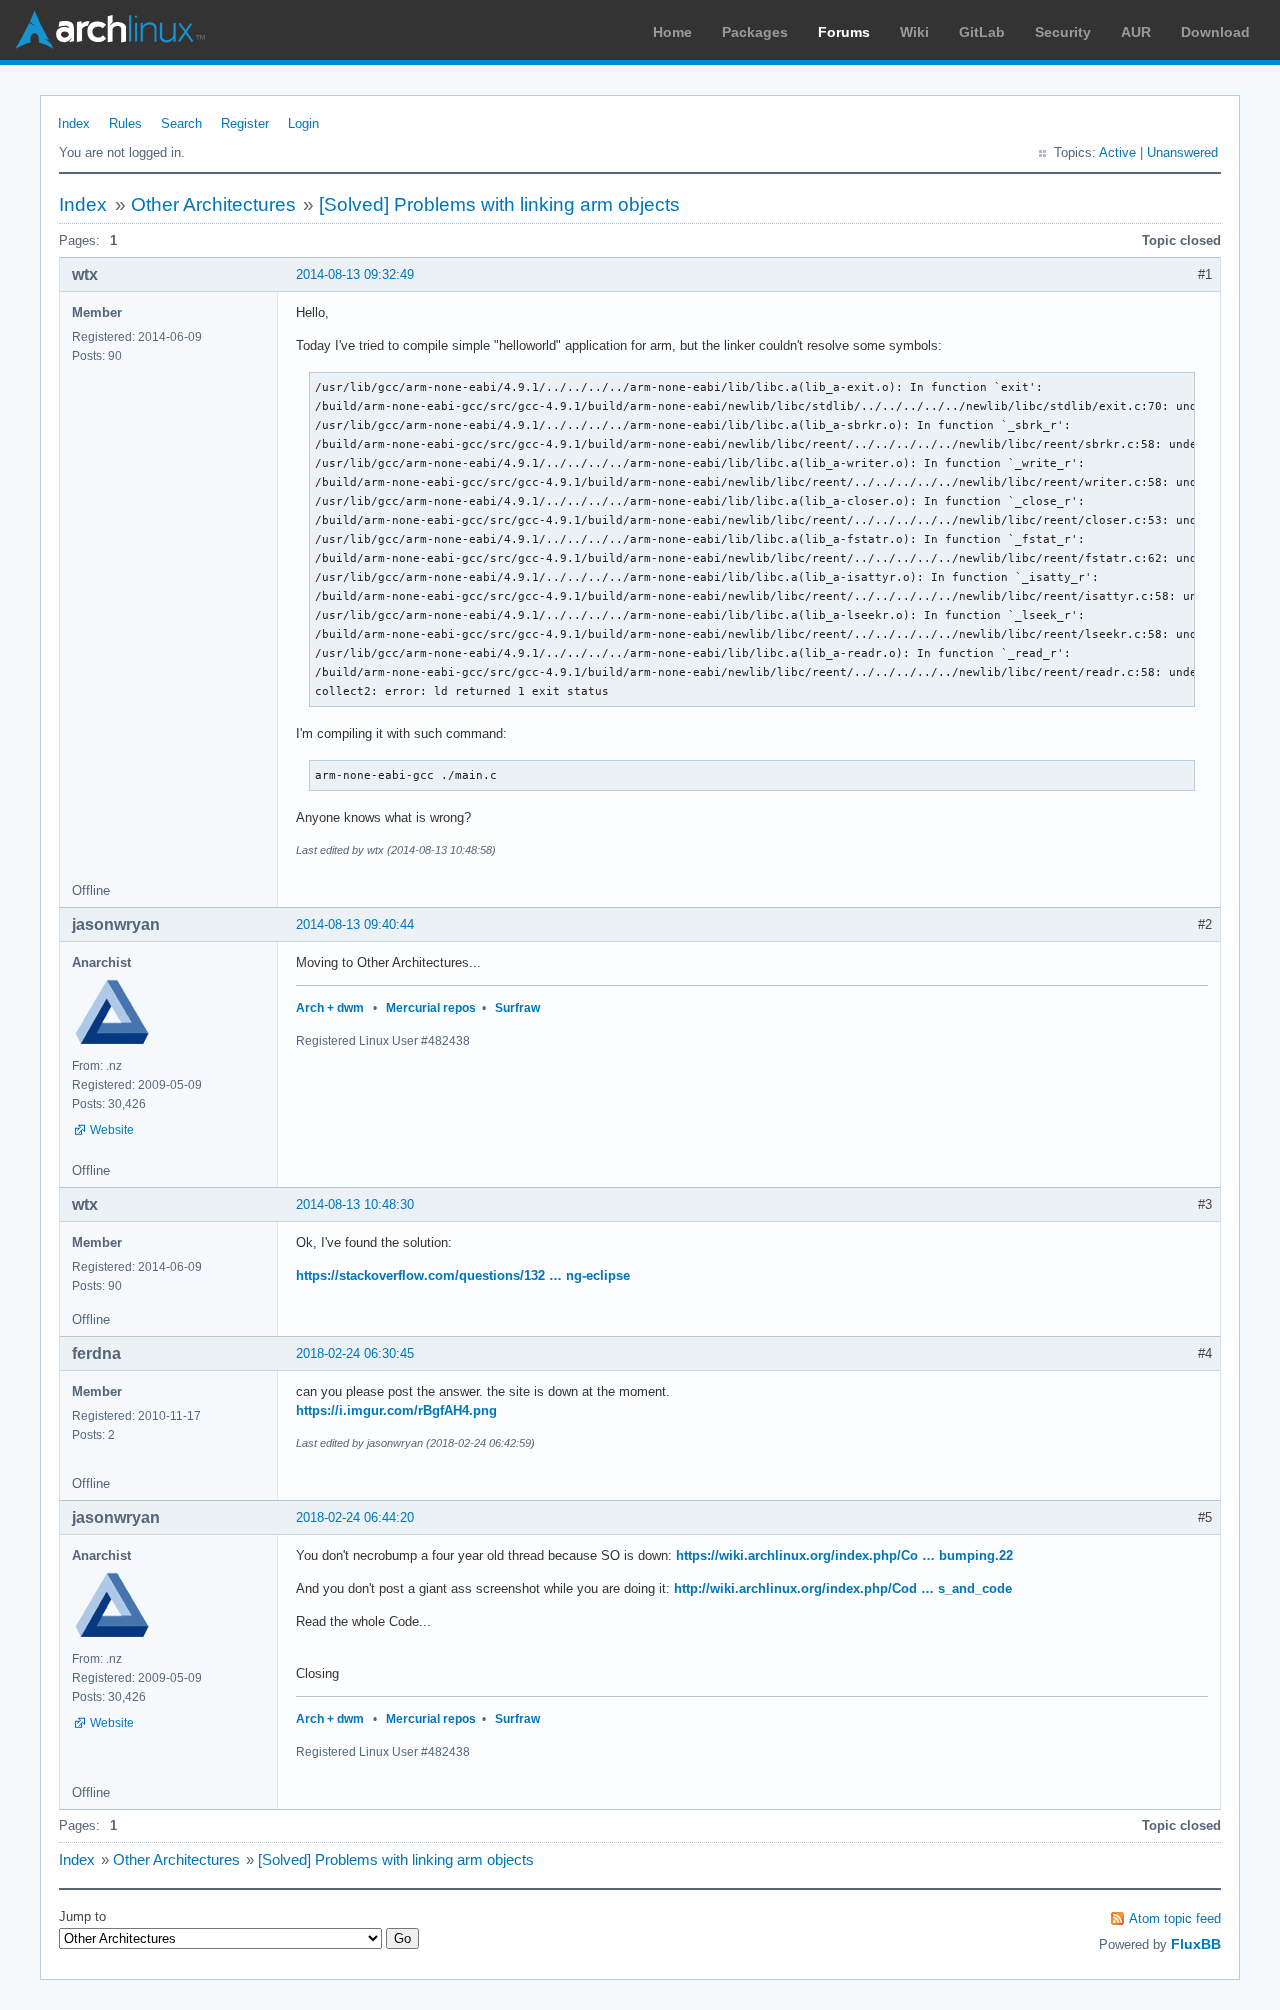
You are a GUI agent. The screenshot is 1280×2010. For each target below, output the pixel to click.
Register (245, 123)
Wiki (914, 32)
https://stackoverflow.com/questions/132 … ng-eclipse (463, 1275)
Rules (125, 123)
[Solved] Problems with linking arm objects (499, 204)
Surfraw (517, 1008)
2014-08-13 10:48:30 (355, 1204)
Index (74, 123)
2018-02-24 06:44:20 (355, 1517)
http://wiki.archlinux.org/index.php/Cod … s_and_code (843, 1588)
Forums (844, 32)
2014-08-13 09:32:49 (355, 274)
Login (303, 123)
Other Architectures (213, 204)
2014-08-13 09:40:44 (355, 924)
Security (1063, 32)
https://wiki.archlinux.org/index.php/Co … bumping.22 (844, 1555)
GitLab (982, 32)
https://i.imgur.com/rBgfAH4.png (396, 1410)
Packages (755, 32)
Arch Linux (110, 30)
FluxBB (1196, 1944)
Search (181, 123)
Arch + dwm (330, 1008)
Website (112, 1130)
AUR (1136, 32)
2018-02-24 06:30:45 (355, 1353)
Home (672, 32)
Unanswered (1182, 152)
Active (1117, 152)
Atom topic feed (1175, 1918)
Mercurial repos (431, 1008)
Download (1215, 32)
